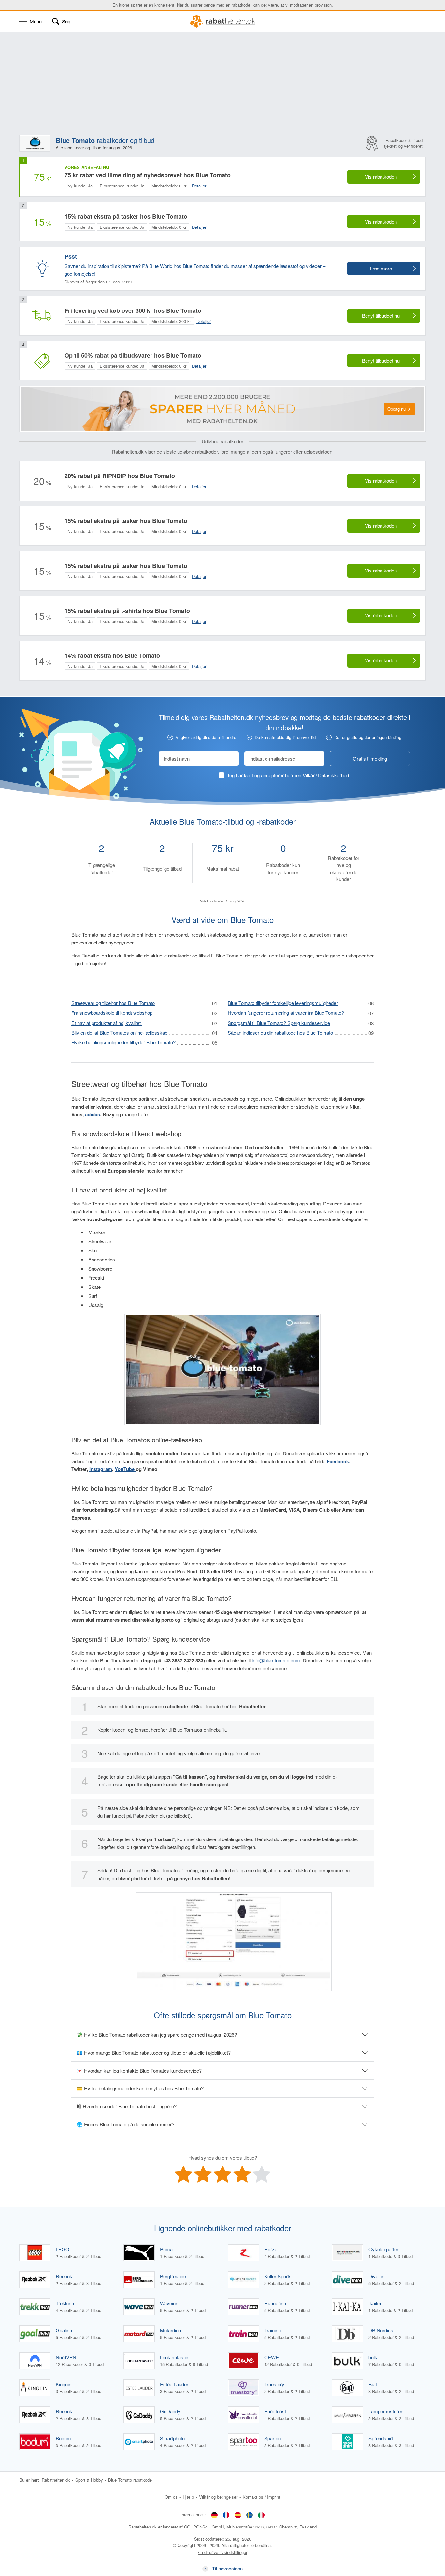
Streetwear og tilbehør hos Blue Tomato (113, 1003)
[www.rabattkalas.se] (250, 2515)
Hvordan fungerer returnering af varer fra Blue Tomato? (286, 1013)
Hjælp (188, 2497)
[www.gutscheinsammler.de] (214, 2515)
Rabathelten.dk (56, 2480)
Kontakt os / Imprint (261, 2497)
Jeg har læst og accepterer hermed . (288, 775)
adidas (93, 1114)
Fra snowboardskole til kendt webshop (112, 1013)
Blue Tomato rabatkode (130, 2480)
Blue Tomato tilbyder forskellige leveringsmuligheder (283, 1003)
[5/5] (262, 2174)
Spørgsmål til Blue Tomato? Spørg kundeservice (279, 1023)
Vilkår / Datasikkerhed (326, 775)
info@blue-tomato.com (276, 1660)
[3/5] (223, 2174)
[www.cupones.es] (238, 2515)
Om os (171, 2497)
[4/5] (242, 2174)
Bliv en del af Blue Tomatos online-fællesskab (119, 1033)
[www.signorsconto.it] (261, 2515)
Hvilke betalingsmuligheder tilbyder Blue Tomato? (123, 1042)
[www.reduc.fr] (226, 2515)
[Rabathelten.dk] (223, 21)
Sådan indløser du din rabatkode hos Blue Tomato (280, 1033)
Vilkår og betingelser (218, 2497)
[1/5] (183, 2174)
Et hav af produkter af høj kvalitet (107, 1023)
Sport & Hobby (89, 2480)
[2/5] (203, 2174)
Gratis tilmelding (370, 758)
